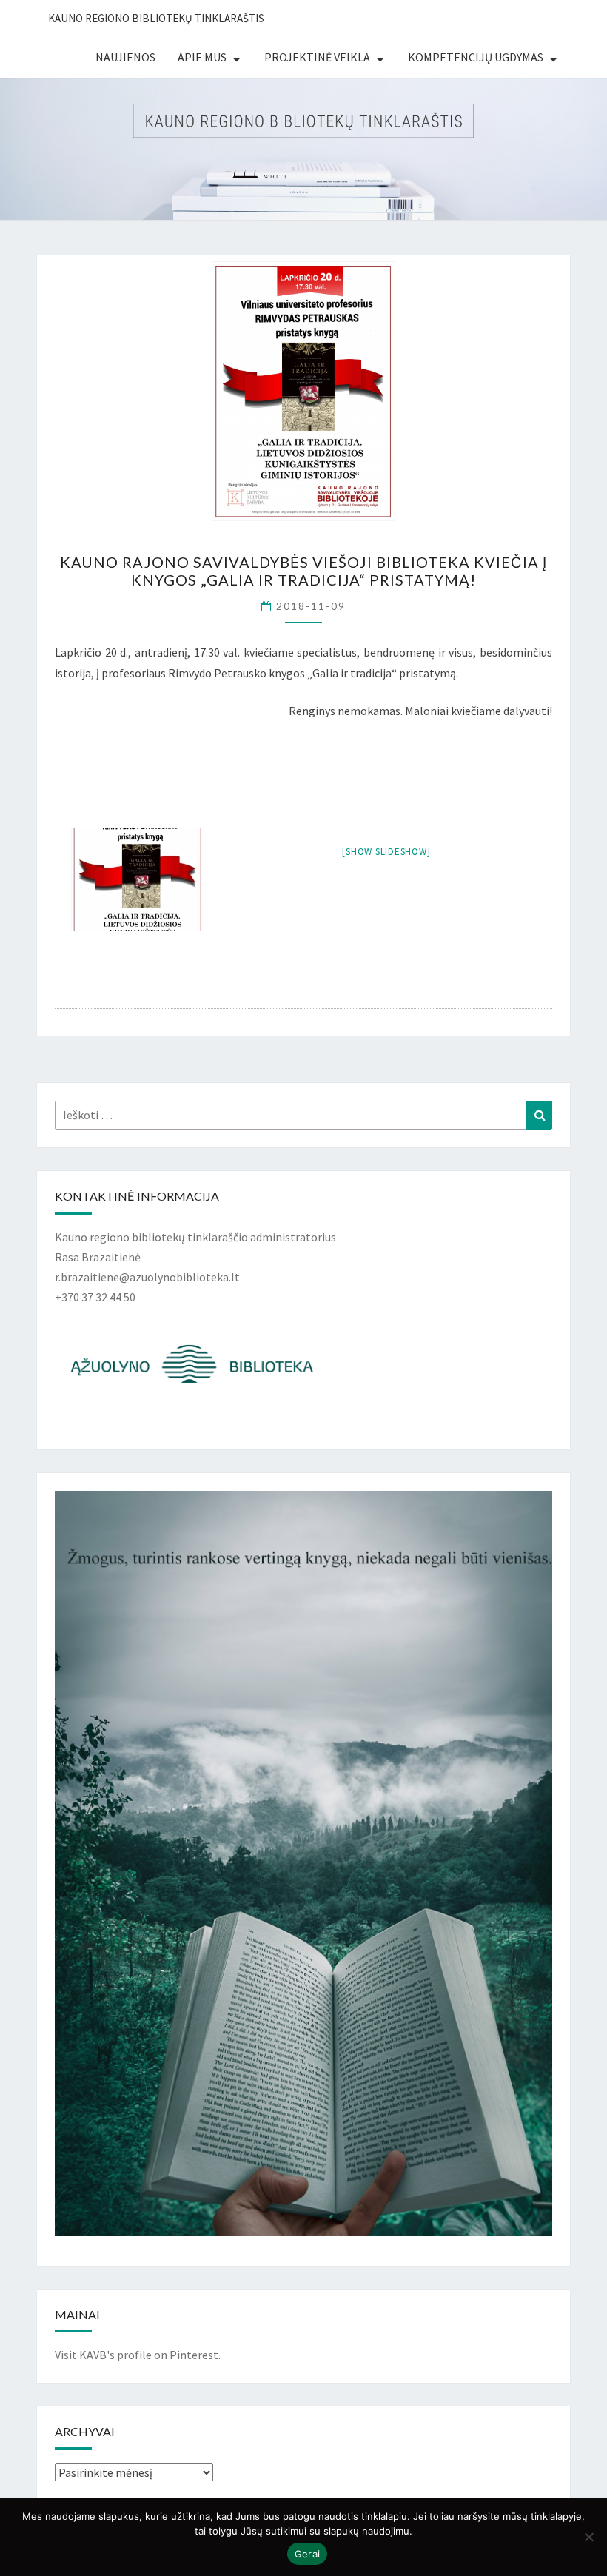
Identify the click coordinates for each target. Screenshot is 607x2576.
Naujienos (125, 57)
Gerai (307, 2554)
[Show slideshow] (386, 852)
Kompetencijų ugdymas (476, 57)
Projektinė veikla (317, 57)
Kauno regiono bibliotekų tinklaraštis (156, 18)
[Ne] (588, 2537)
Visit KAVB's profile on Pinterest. (138, 2355)
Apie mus (202, 57)
